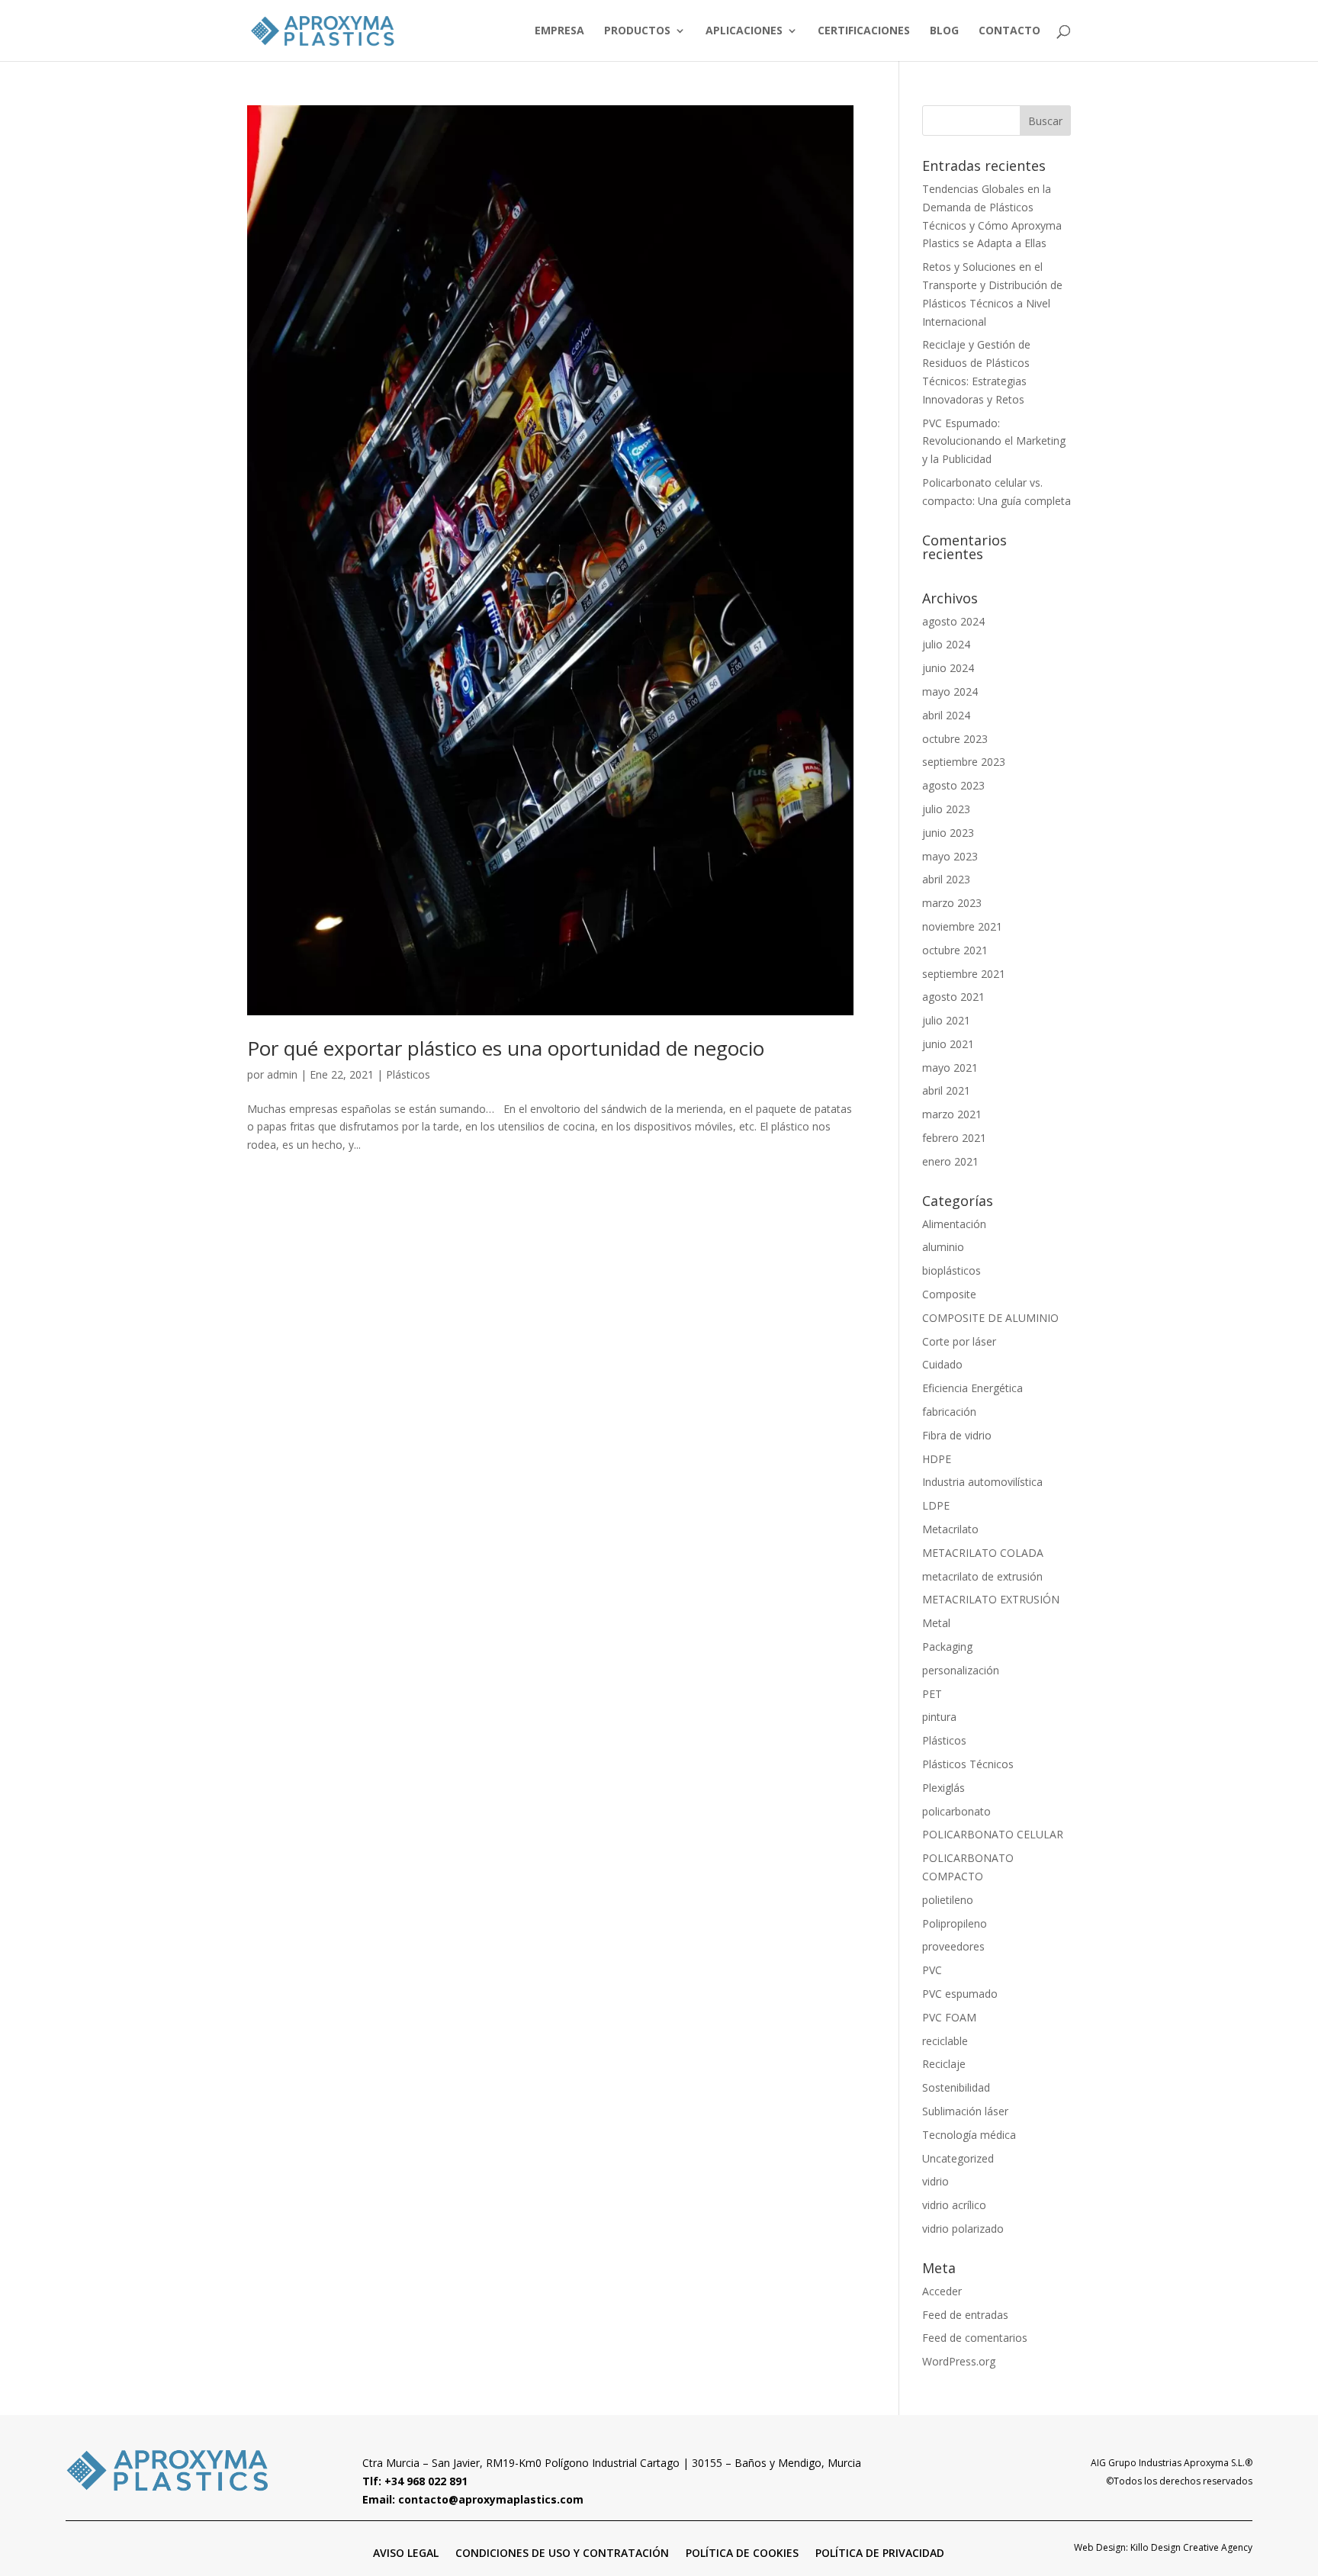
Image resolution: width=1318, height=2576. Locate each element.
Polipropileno (955, 1923)
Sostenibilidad (956, 2087)
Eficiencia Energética (972, 1388)
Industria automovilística (982, 1482)
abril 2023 (946, 879)
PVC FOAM (949, 2017)
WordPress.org (959, 2361)
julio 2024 (946, 644)
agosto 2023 (953, 785)
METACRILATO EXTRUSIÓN (991, 1599)
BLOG (944, 31)
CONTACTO (1009, 31)
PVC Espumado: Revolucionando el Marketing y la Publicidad (994, 441)
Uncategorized (958, 2158)
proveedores (953, 1946)
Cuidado (942, 1364)
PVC (932, 1970)
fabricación (949, 1412)
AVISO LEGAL (406, 2552)
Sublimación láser (965, 2111)
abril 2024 (946, 715)
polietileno (948, 1900)
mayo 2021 (950, 1068)
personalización (961, 1670)
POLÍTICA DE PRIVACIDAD (880, 2552)
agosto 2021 (953, 997)
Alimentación (954, 1224)
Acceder (942, 2291)
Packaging (947, 1647)
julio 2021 (946, 1020)
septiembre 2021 (964, 974)
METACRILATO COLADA (983, 1553)
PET (932, 1694)
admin (282, 1074)
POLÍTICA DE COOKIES (742, 2552)
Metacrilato (950, 1529)
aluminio (943, 1247)
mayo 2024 (950, 691)
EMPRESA (559, 31)
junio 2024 (948, 668)
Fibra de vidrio (957, 1435)
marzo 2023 (952, 903)
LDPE (936, 1505)
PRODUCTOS (637, 31)
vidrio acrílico (954, 2205)
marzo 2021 (952, 1114)
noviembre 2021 (962, 926)
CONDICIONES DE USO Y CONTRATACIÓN (562, 2552)
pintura (939, 1717)
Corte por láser (959, 1341)
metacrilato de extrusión (982, 1576)
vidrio (935, 2181)
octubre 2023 (955, 739)
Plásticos (408, 1074)
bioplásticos (952, 1270)
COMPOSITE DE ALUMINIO (990, 1318)
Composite (949, 1294)
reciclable (945, 2041)
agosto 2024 (953, 621)
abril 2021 (946, 1090)
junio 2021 (948, 1044)
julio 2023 (946, 809)
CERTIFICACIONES (864, 31)
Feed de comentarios (975, 2338)
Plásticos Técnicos (968, 1764)
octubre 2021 (955, 950)
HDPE (937, 1459)
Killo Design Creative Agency (1191, 2547)
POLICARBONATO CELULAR (993, 1834)
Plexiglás (943, 1788)
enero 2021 (950, 1161)
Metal (936, 1623)
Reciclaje (944, 2064)
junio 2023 (948, 833)
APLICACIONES (744, 31)
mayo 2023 (950, 856)
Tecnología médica (969, 2135)
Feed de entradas (965, 2315)
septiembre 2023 (964, 762)
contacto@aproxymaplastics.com (491, 2499)
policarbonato (956, 1811)
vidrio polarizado (963, 2229)
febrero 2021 (954, 1138)
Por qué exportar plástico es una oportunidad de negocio (506, 1048)
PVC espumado (960, 1994)
